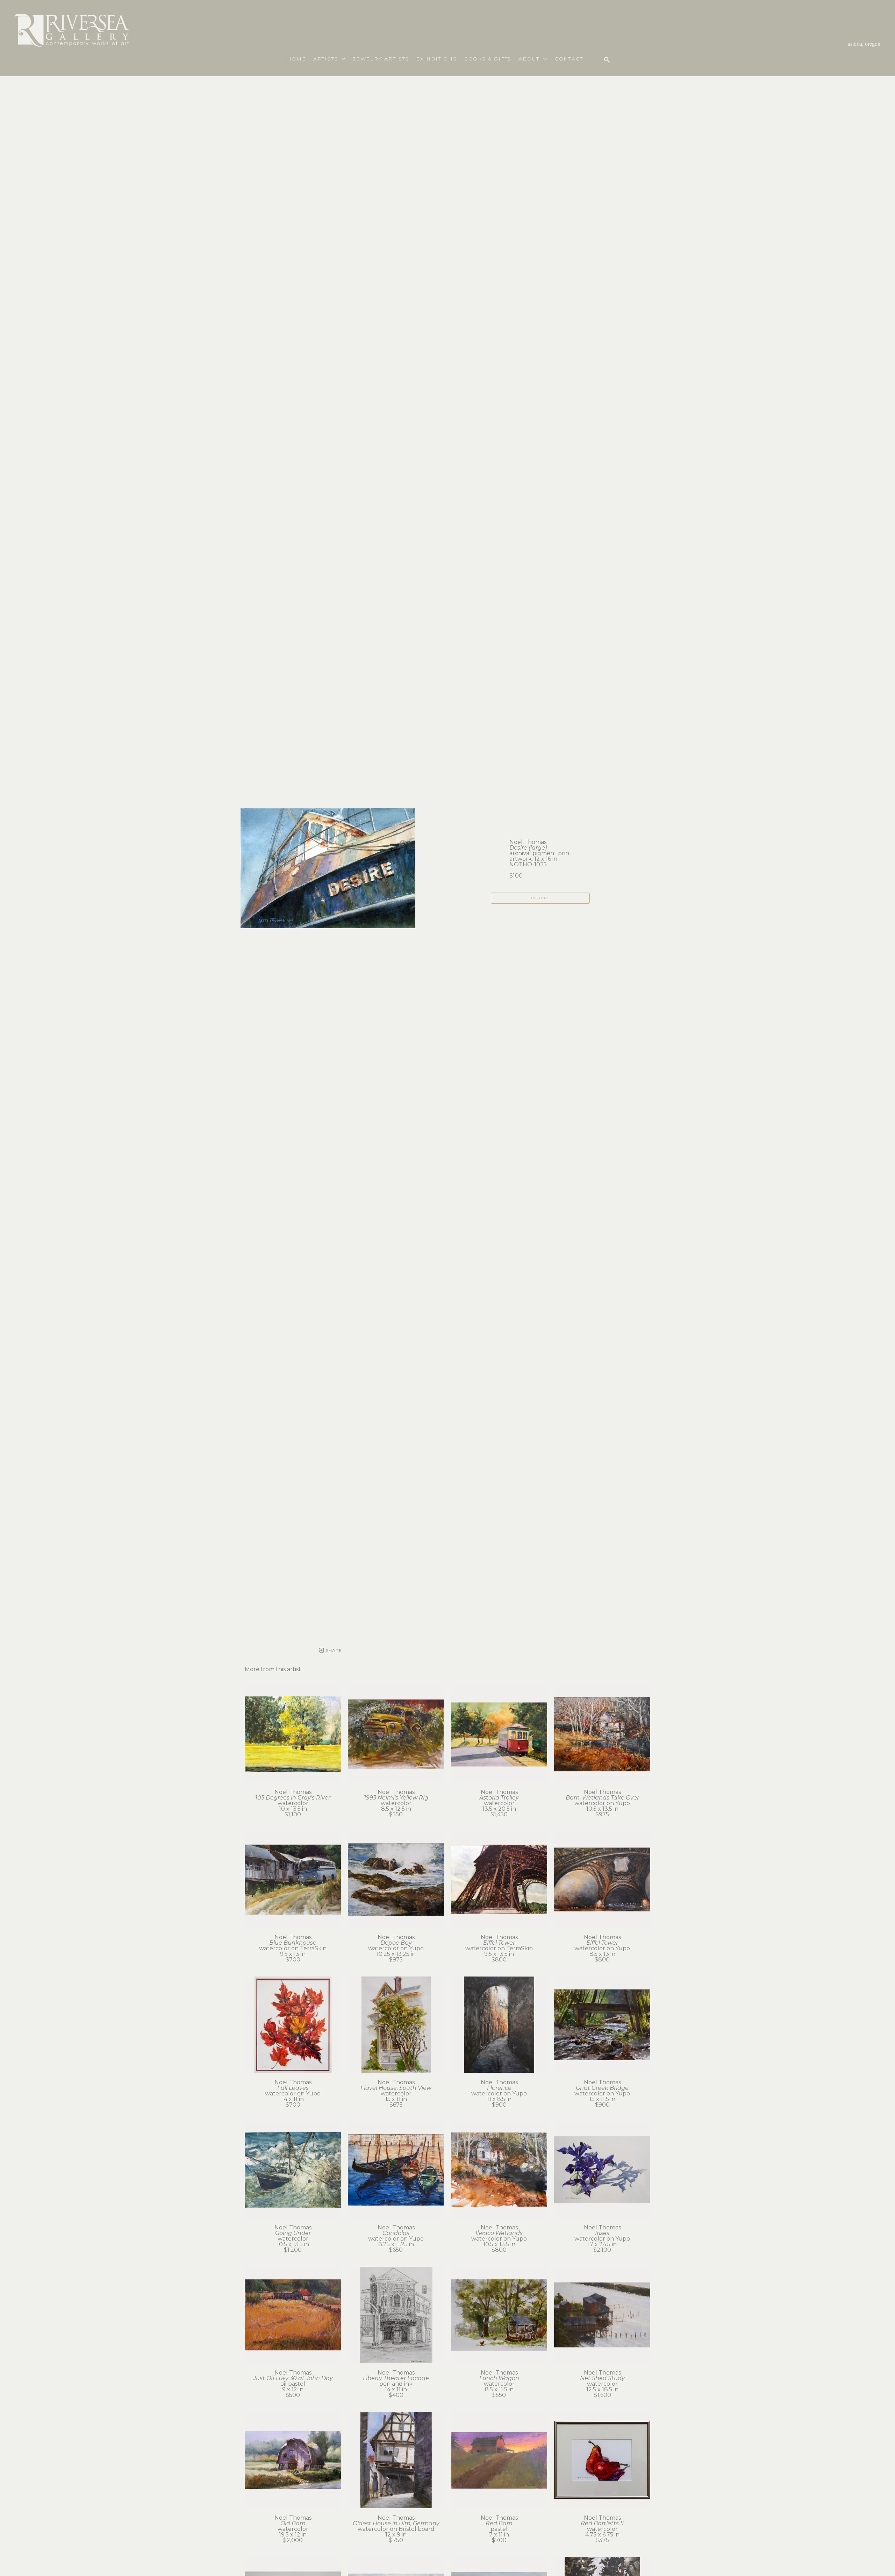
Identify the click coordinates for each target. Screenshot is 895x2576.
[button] (330, 59)
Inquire (540, 898)
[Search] (607, 60)
